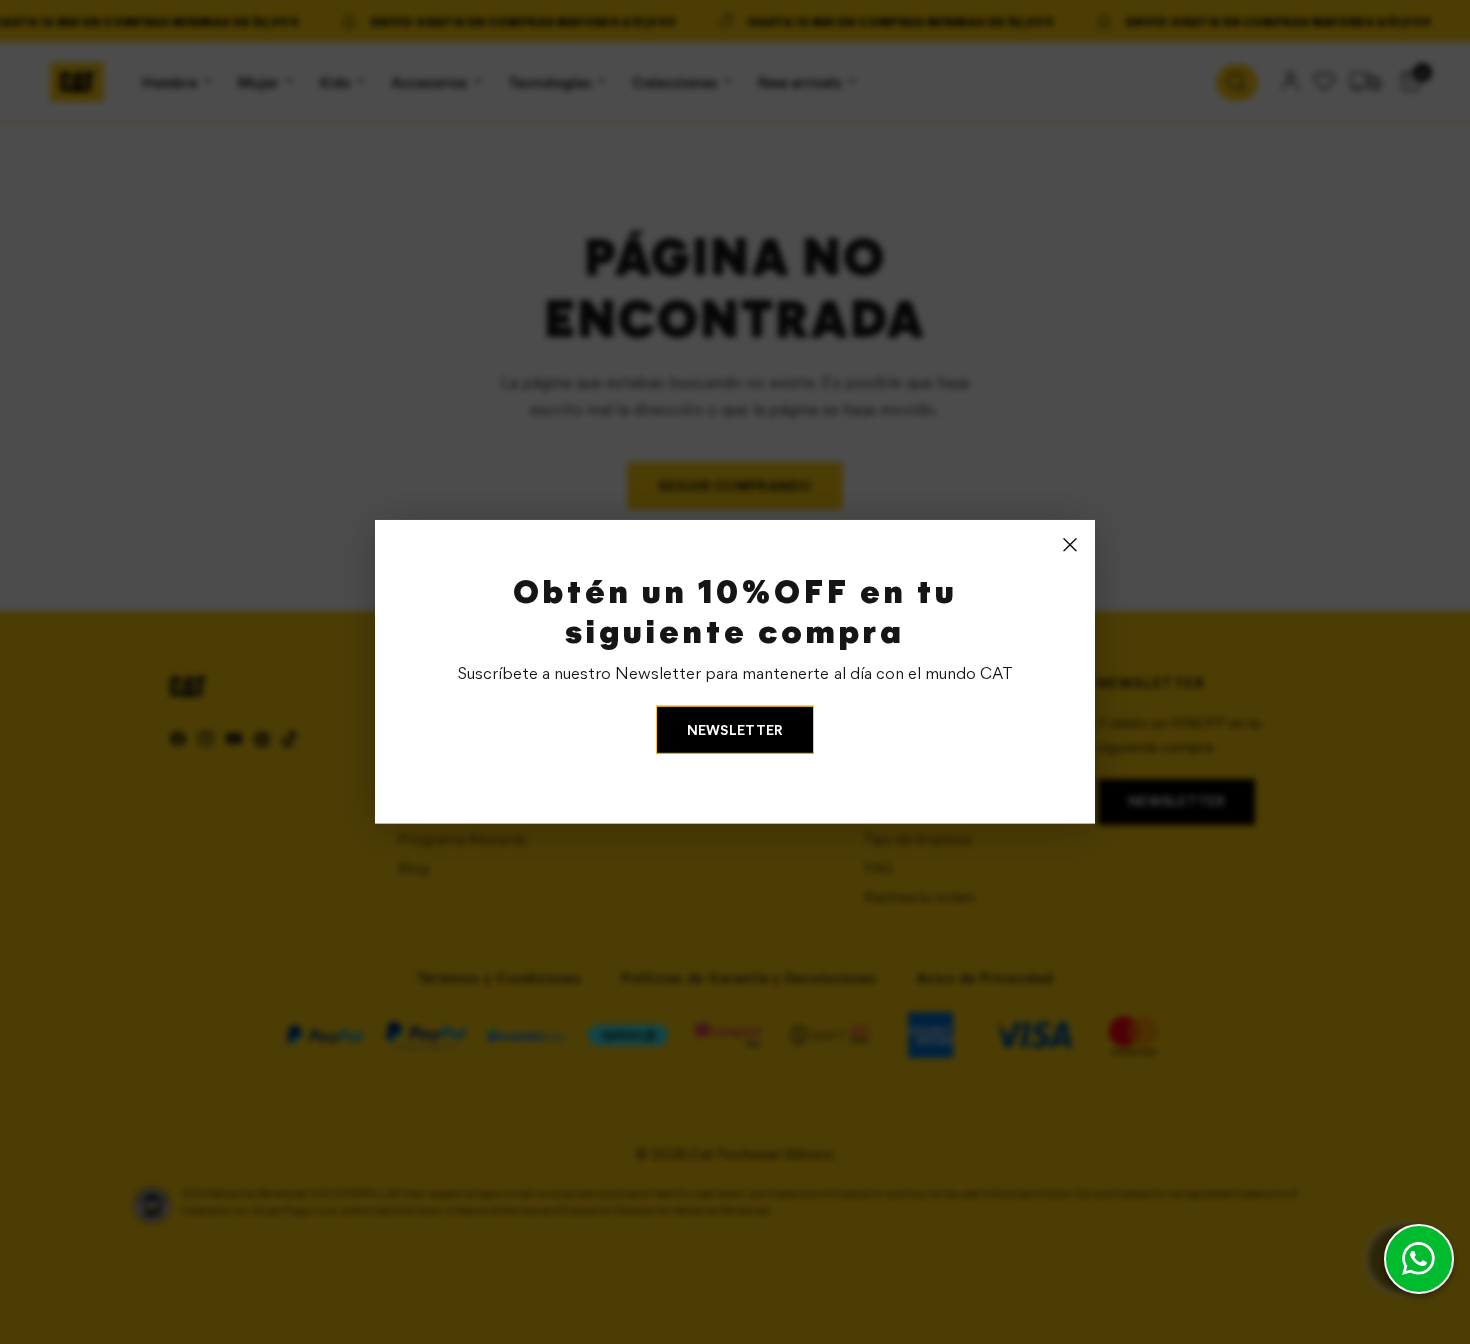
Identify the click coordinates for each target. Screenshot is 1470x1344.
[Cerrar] (1070, 545)
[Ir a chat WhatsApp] (1419, 1259)
